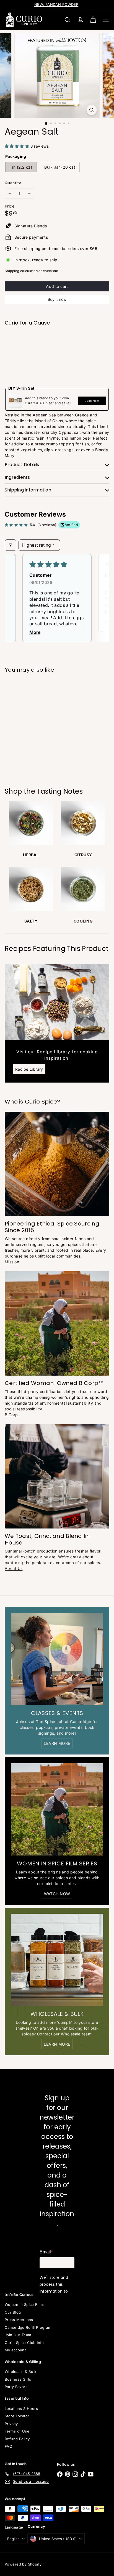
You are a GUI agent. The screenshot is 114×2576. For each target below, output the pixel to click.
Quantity (13, 183)
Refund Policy (17, 2439)
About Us (14, 1568)
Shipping (12, 271)
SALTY (31, 921)
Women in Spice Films (25, 2304)
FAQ (8, 2446)
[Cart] (93, 20)
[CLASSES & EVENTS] (57, 1659)
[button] (18, 146)
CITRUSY (83, 855)
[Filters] (11, 545)
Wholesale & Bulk (21, 2372)
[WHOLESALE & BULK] (57, 1960)
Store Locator (17, 2416)
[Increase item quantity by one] (29, 194)
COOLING (83, 921)
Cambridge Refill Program (28, 2327)
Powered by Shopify (23, 2564)
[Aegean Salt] (57, 349)
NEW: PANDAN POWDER (56, 4)
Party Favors (16, 2387)
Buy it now (57, 299)
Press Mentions (19, 2320)
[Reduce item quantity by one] (10, 194)
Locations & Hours (21, 2408)
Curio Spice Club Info (24, 2343)
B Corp (11, 1415)
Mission (12, 1262)
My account (15, 2350)
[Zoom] (92, 110)
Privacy (11, 2424)
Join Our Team (18, 2335)
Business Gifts (18, 2379)
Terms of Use (17, 2431)
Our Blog (13, 2312)
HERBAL (31, 855)
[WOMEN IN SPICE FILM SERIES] (57, 1809)
